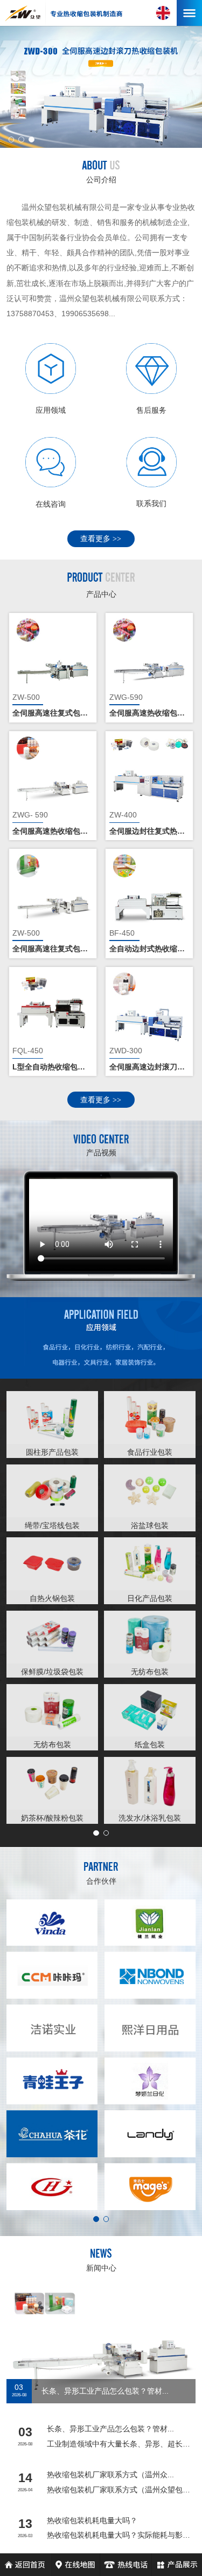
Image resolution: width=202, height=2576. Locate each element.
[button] (12, 139)
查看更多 (101, 539)
